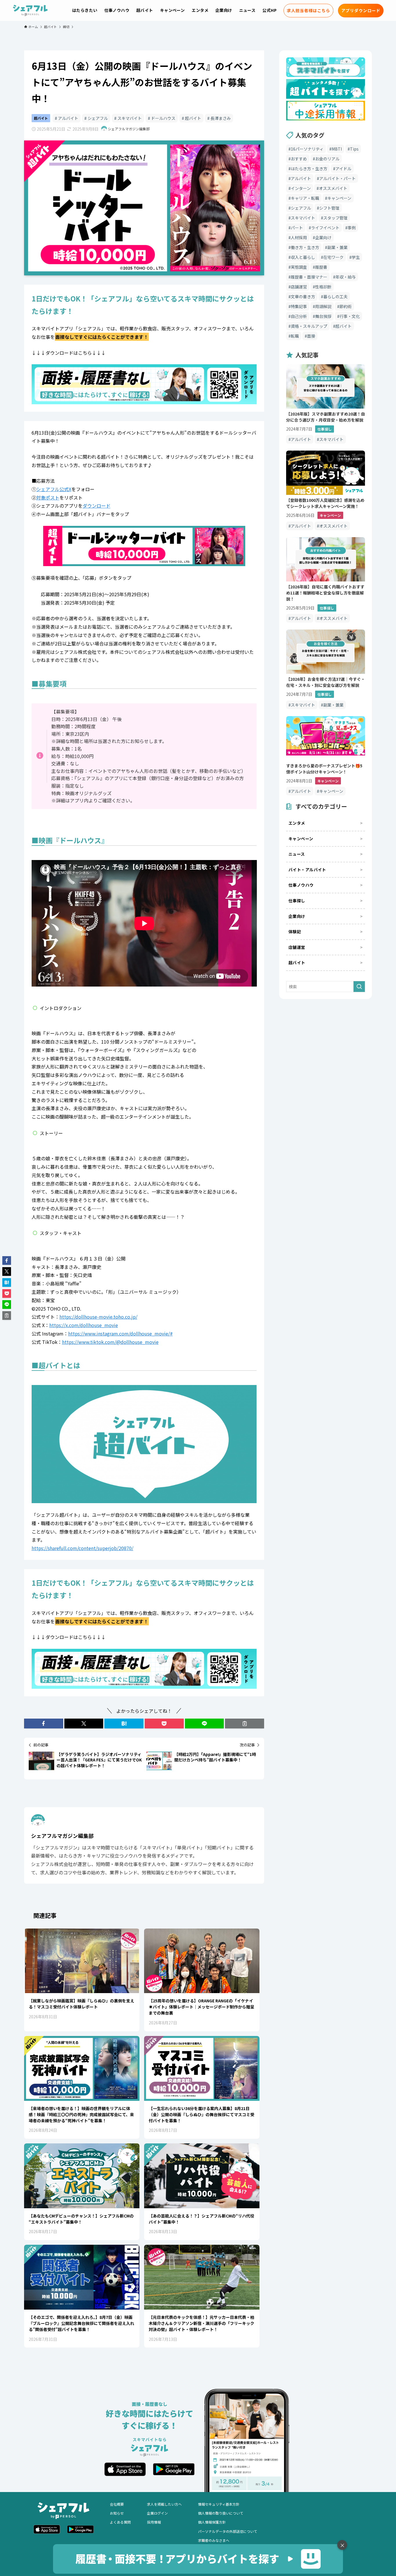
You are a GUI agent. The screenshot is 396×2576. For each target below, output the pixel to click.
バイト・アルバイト (307, 870)
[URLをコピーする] (245, 1724)
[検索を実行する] (359, 987)
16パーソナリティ (307, 149)
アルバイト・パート (337, 178)
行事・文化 (350, 316)
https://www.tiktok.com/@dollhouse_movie (110, 1342)
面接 (311, 336)
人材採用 (299, 237)
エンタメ (297, 823)
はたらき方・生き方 (309, 169)
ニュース (297, 854)
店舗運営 (299, 287)
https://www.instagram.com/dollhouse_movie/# (120, 1333)
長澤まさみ (220, 118)
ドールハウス (163, 118)
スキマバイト (129, 118)
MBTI (337, 149)
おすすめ (299, 159)
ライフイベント (325, 228)
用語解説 (323, 306)
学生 (356, 257)
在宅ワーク (333, 257)
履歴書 (321, 267)
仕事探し (297, 901)
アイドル (343, 169)
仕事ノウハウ (301, 885)
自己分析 (299, 316)
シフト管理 (329, 208)
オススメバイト (333, 188)
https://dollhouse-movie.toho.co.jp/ (98, 1317)
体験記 (295, 932)
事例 (352, 228)
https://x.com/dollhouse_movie (84, 1325)
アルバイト (68, 118)
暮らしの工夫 (335, 297)
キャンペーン (339, 198)
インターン (301, 188)
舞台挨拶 (323, 316)
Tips (354, 149)
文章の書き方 (303, 297)
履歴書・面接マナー (309, 277)
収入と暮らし (303, 257)
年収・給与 (346, 277)
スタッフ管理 (335, 218)
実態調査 (299, 267)
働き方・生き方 (305, 247)
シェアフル (97, 118)
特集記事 (299, 306)
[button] (44, 1724)
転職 (295, 336)
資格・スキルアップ (309, 326)
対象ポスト (48, 497)
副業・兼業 (337, 247)
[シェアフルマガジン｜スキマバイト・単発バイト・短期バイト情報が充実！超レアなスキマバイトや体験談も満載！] (30, 10)
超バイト (41, 118)
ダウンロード (97, 506)
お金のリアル (327, 159)
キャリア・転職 (305, 198)
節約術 (346, 306)
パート (297, 228)
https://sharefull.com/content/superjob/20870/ (82, 1548)
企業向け (323, 237)
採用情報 (154, 2522)
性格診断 (323, 287)
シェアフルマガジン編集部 (62, 1836)
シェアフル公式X (54, 489)
